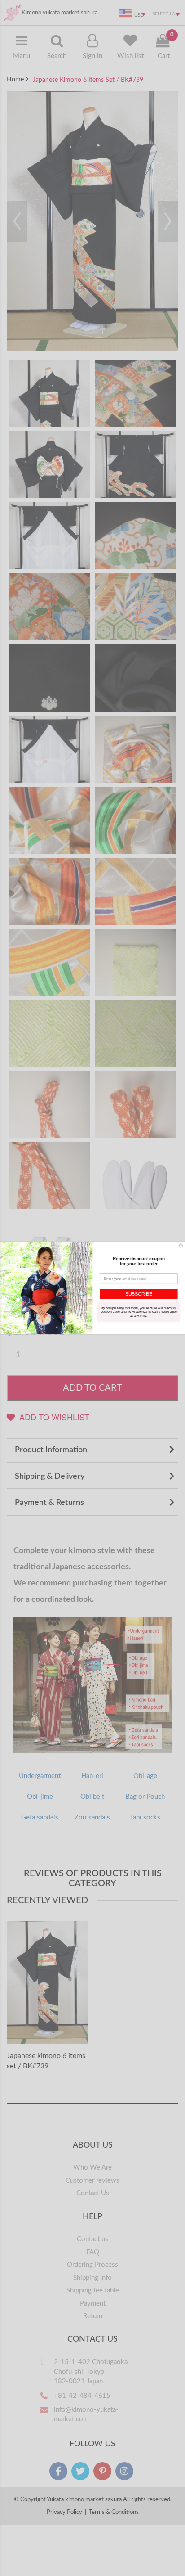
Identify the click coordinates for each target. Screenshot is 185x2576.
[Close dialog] (181, 1246)
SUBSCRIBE (139, 1294)
